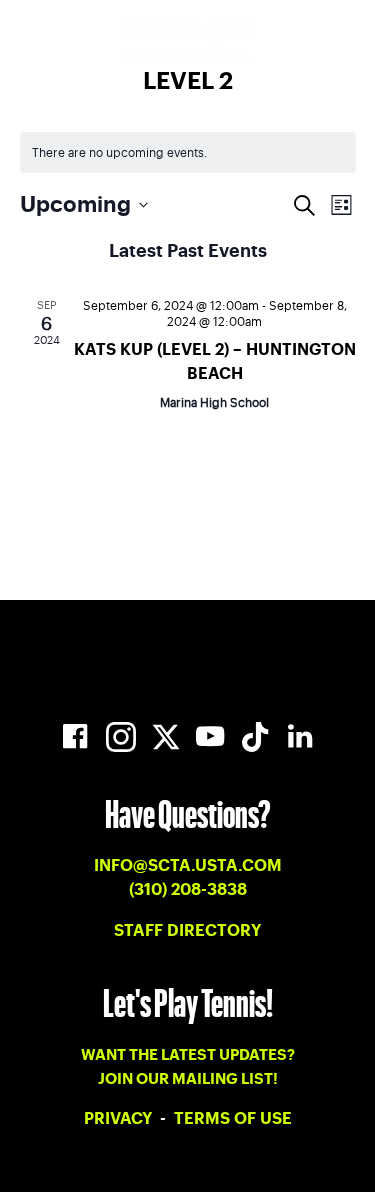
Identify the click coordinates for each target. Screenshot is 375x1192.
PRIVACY (120, 1119)
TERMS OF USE (233, 1119)
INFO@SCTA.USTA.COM (188, 866)
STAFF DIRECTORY (187, 931)
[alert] (188, 152)
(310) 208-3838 (188, 890)
